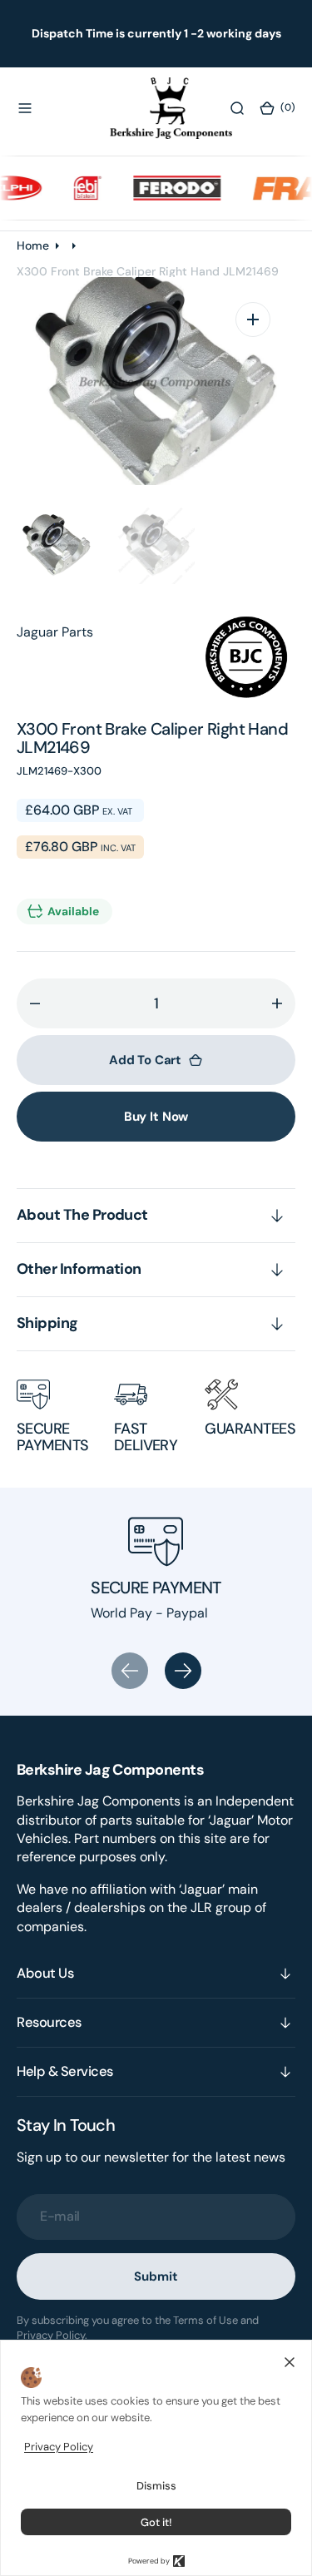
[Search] (237, 108)
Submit (156, 2276)
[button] (25, 108)
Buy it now (156, 1117)
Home (33, 245)
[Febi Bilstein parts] (76, 187)
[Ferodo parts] (165, 187)
